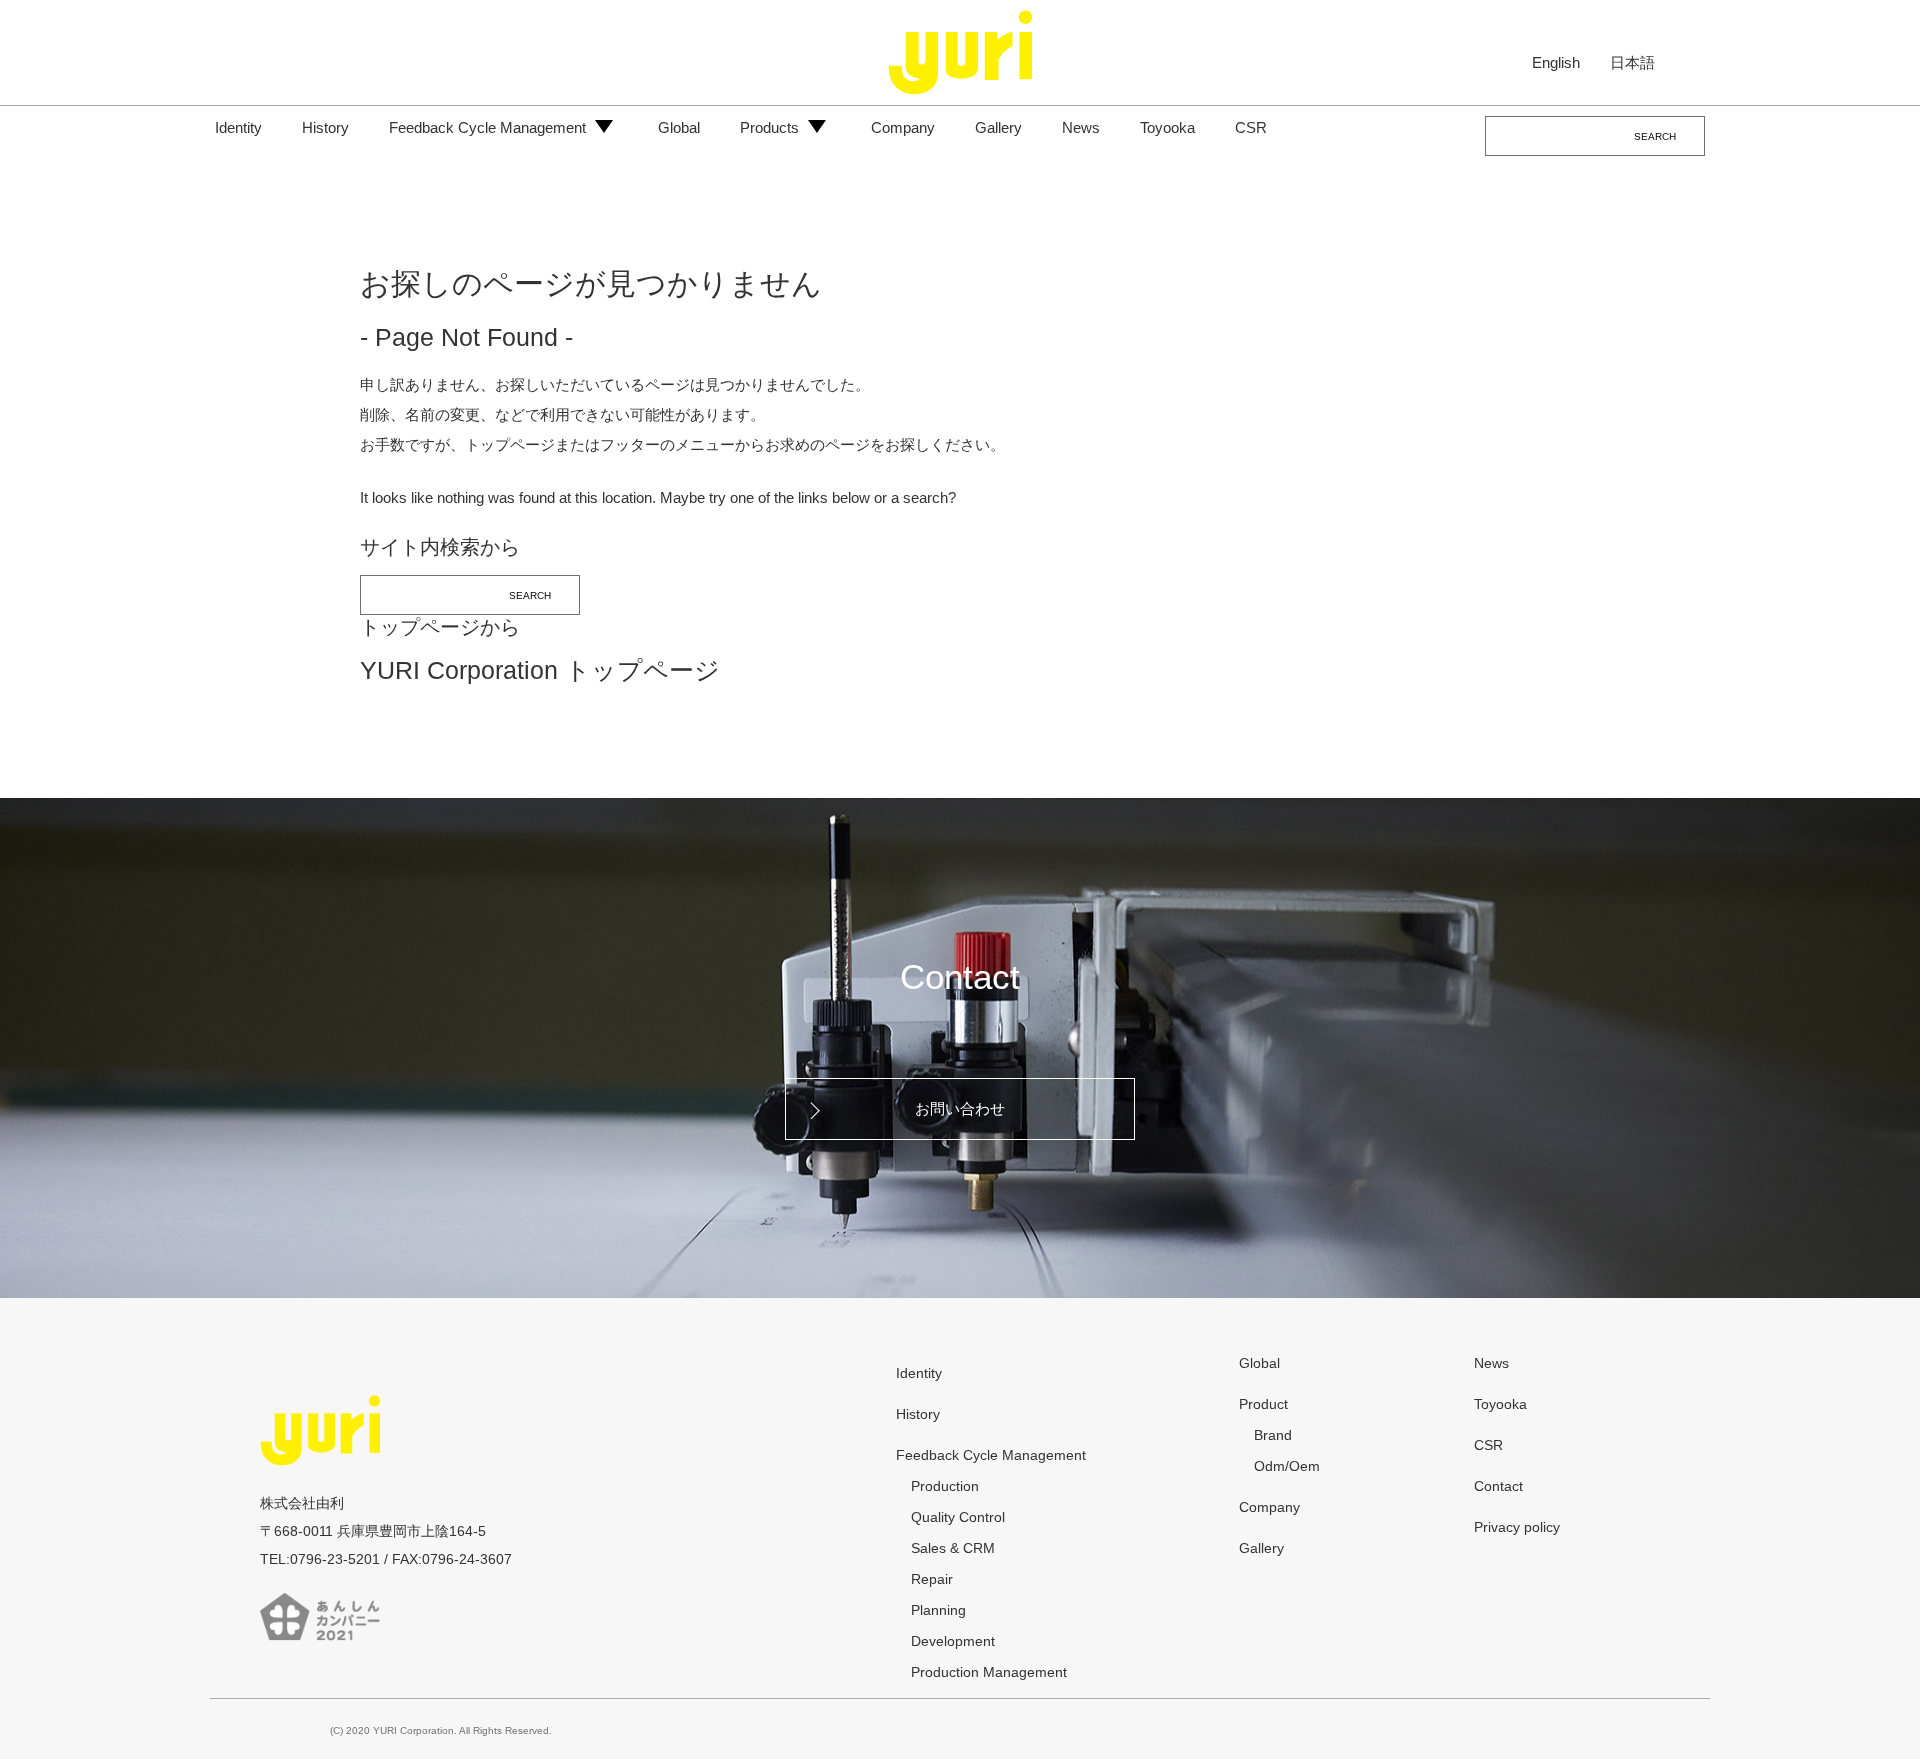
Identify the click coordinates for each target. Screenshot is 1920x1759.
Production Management (989, 1672)
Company (903, 127)
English (1556, 61)
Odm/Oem (1287, 1466)
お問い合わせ (960, 1108)
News (1081, 127)
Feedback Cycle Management (487, 127)
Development (953, 1641)
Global (679, 127)
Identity (238, 127)
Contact (960, 976)
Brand (1273, 1435)
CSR (1251, 127)
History (325, 127)
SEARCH (1655, 136)
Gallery (998, 127)
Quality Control (958, 1517)
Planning (938, 1610)
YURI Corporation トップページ (540, 670)
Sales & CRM (953, 1548)
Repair (932, 1579)
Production (945, 1486)
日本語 (1632, 61)
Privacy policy (1517, 1527)
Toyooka (1167, 127)
